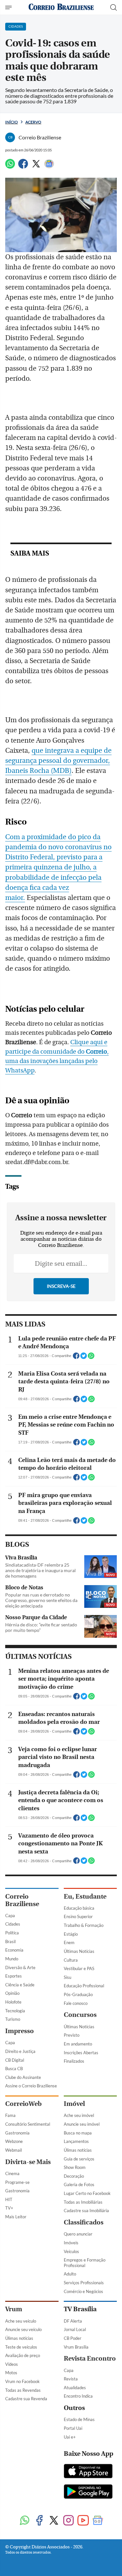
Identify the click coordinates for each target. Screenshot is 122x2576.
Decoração (74, 2176)
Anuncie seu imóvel (82, 2124)
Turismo (13, 2019)
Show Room (75, 2167)
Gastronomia (17, 2133)
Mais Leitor (16, 2217)
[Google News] (49, 167)
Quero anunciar (78, 2234)
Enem (69, 1942)
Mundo (12, 1959)
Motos (11, 2373)
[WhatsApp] (10, 167)
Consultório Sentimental (28, 2124)
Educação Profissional (84, 1986)
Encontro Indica (78, 2396)
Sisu (68, 1977)
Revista (71, 2379)
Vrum (14, 2309)
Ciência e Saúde (20, 1985)
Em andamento (78, 2044)
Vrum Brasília (76, 2347)
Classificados (84, 2222)
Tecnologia (15, 2011)
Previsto (72, 2035)
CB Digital (15, 2060)
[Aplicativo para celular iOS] (88, 2472)
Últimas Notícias (79, 1951)
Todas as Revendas (23, 2390)
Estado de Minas (79, 2419)
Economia (14, 1950)
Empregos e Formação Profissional (85, 2263)
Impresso (20, 2031)
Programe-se (17, 2182)
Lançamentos (76, 2141)
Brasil (10, 1942)
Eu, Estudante (85, 1897)
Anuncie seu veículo (23, 2329)
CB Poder (73, 2338)
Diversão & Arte (20, 1967)
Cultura (71, 1960)
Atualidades (75, 2388)
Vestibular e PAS (79, 1968)
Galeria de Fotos (79, 2185)
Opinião (12, 1993)
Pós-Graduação (78, 1994)
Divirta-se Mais (28, 2162)
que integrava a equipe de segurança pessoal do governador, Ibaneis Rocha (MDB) (58, 761)
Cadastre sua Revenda (26, 2399)
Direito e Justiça (20, 2051)
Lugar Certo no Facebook (87, 2193)
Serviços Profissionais (84, 2283)
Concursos (80, 2015)
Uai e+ (70, 2437)
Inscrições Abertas (81, 2053)
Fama (10, 2115)
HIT (9, 2199)
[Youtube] (83, 2521)
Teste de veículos (21, 2347)
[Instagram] (68, 2521)
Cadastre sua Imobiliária (86, 2211)
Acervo (33, 122)
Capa (10, 1916)
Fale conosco (76, 2003)
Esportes (14, 1976)
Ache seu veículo (21, 2321)
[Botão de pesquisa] (114, 7)
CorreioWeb (23, 2104)
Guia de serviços (79, 2159)
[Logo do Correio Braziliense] (61, 7)
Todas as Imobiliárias (83, 2202)
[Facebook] (23, 167)
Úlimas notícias (78, 2150)
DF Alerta (73, 2321)
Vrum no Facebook (22, 2381)
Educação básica (79, 1908)
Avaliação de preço (23, 2355)
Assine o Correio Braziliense (31, 2086)
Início (12, 122)
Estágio (71, 1934)
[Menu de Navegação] (9, 7)
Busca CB (14, 2069)
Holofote (13, 2002)
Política (12, 1933)
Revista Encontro (90, 2358)
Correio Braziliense (22, 1900)
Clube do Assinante (23, 2077)
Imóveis (71, 2243)
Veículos (71, 2251)
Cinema (12, 2173)
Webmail (14, 2150)
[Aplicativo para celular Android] (88, 2492)
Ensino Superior (78, 1916)
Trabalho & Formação (84, 1925)
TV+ (9, 2208)
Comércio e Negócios (83, 2291)
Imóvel (74, 2104)
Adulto (70, 2274)
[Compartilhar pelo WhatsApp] (91, 1358)
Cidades (13, 1924)
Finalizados (74, 2061)
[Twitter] (36, 167)
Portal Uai (73, 2428)
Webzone (14, 2141)
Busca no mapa (78, 2133)
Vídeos (12, 2364)
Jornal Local (75, 2329)
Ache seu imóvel (79, 2115)
